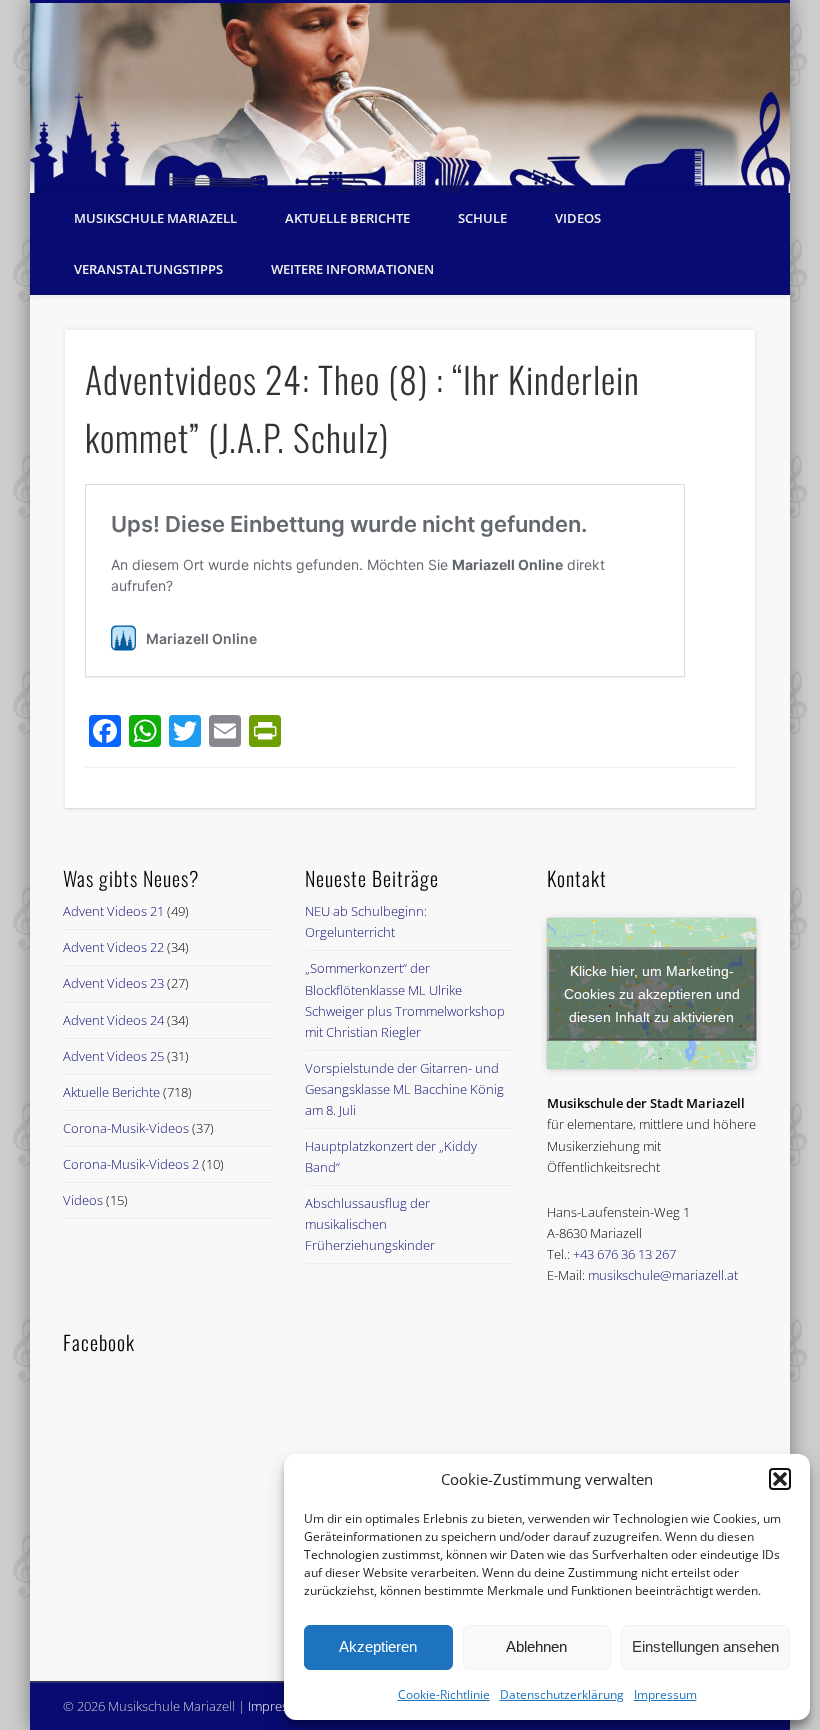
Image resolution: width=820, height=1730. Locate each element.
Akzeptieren (378, 1646)
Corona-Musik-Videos (126, 1128)
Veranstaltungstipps (148, 269)
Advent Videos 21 (113, 911)
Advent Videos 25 (113, 1056)
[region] (410, 98)
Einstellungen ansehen (705, 1646)
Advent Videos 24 (113, 1020)
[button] (780, 1479)
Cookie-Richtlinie (444, 1694)
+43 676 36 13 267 (624, 1254)
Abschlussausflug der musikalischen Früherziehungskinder (370, 1224)
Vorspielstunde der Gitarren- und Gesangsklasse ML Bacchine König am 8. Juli (404, 1089)
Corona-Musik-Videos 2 (131, 1164)
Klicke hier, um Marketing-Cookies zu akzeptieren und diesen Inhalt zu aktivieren (652, 993)
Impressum (665, 1694)
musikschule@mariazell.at (663, 1275)
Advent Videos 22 (113, 947)
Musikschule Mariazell (155, 218)
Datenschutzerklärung (562, 1694)
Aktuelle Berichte (347, 218)
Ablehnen (536, 1646)
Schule (482, 218)
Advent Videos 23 (113, 983)
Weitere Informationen (352, 269)
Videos (578, 218)
